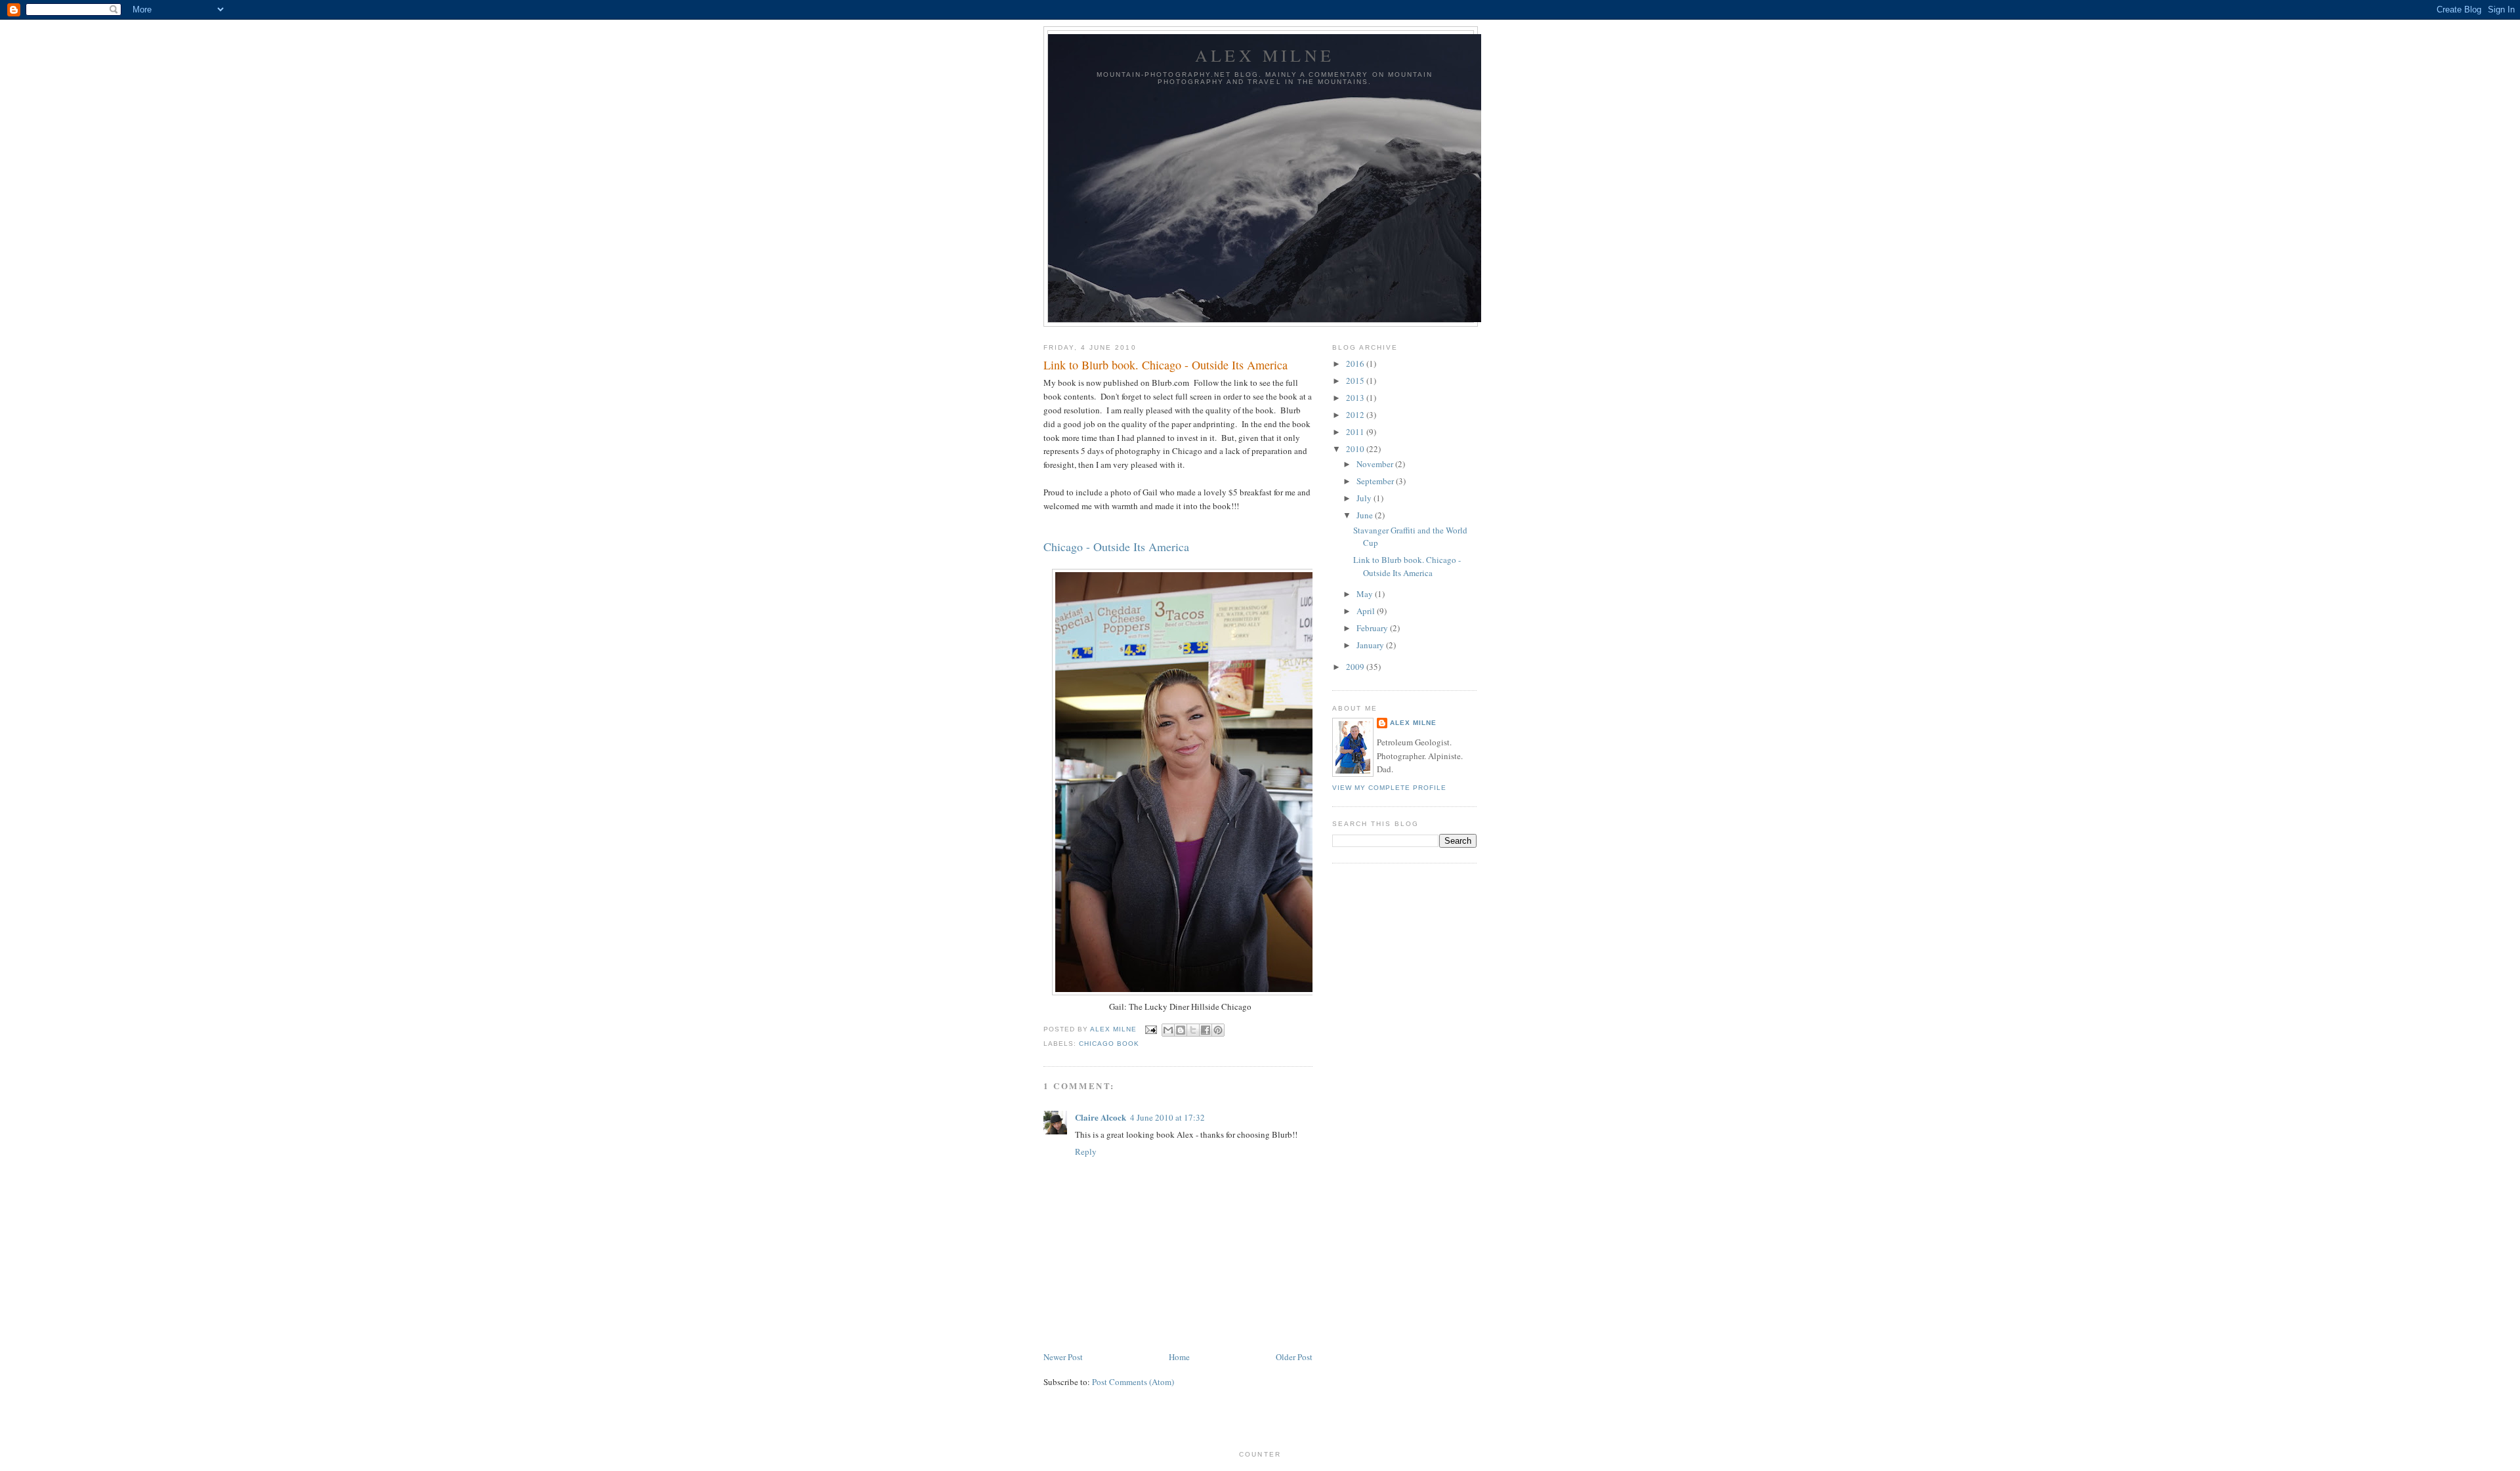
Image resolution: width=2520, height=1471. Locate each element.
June (1366, 515)
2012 (1356, 415)
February (1373, 628)
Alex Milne (1265, 55)
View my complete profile (1389, 788)
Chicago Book (1109, 1044)
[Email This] (1168, 1030)
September (1376, 481)
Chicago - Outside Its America (1118, 547)
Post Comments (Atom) (1133, 1382)
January (1371, 645)
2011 (1356, 432)
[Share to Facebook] (1206, 1030)
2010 (1356, 449)
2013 (1356, 398)
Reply (1086, 1151)
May (1366, 594)
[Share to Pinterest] (1218, 1030)
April (1367, 611)
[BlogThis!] (1181, 1030)
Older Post (1294, 1357)
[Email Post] (1151, 1029)
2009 (1356, 667)
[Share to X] (1193, 1030)
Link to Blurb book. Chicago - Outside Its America (1407, 566)
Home (1179, 1357)
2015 (1356, 381)
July (1365, 498)
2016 (1356, 363)
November (1376, 464)
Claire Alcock (1101, 1117)
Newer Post (1063, 1357)
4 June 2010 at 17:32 (1167, 1117)
